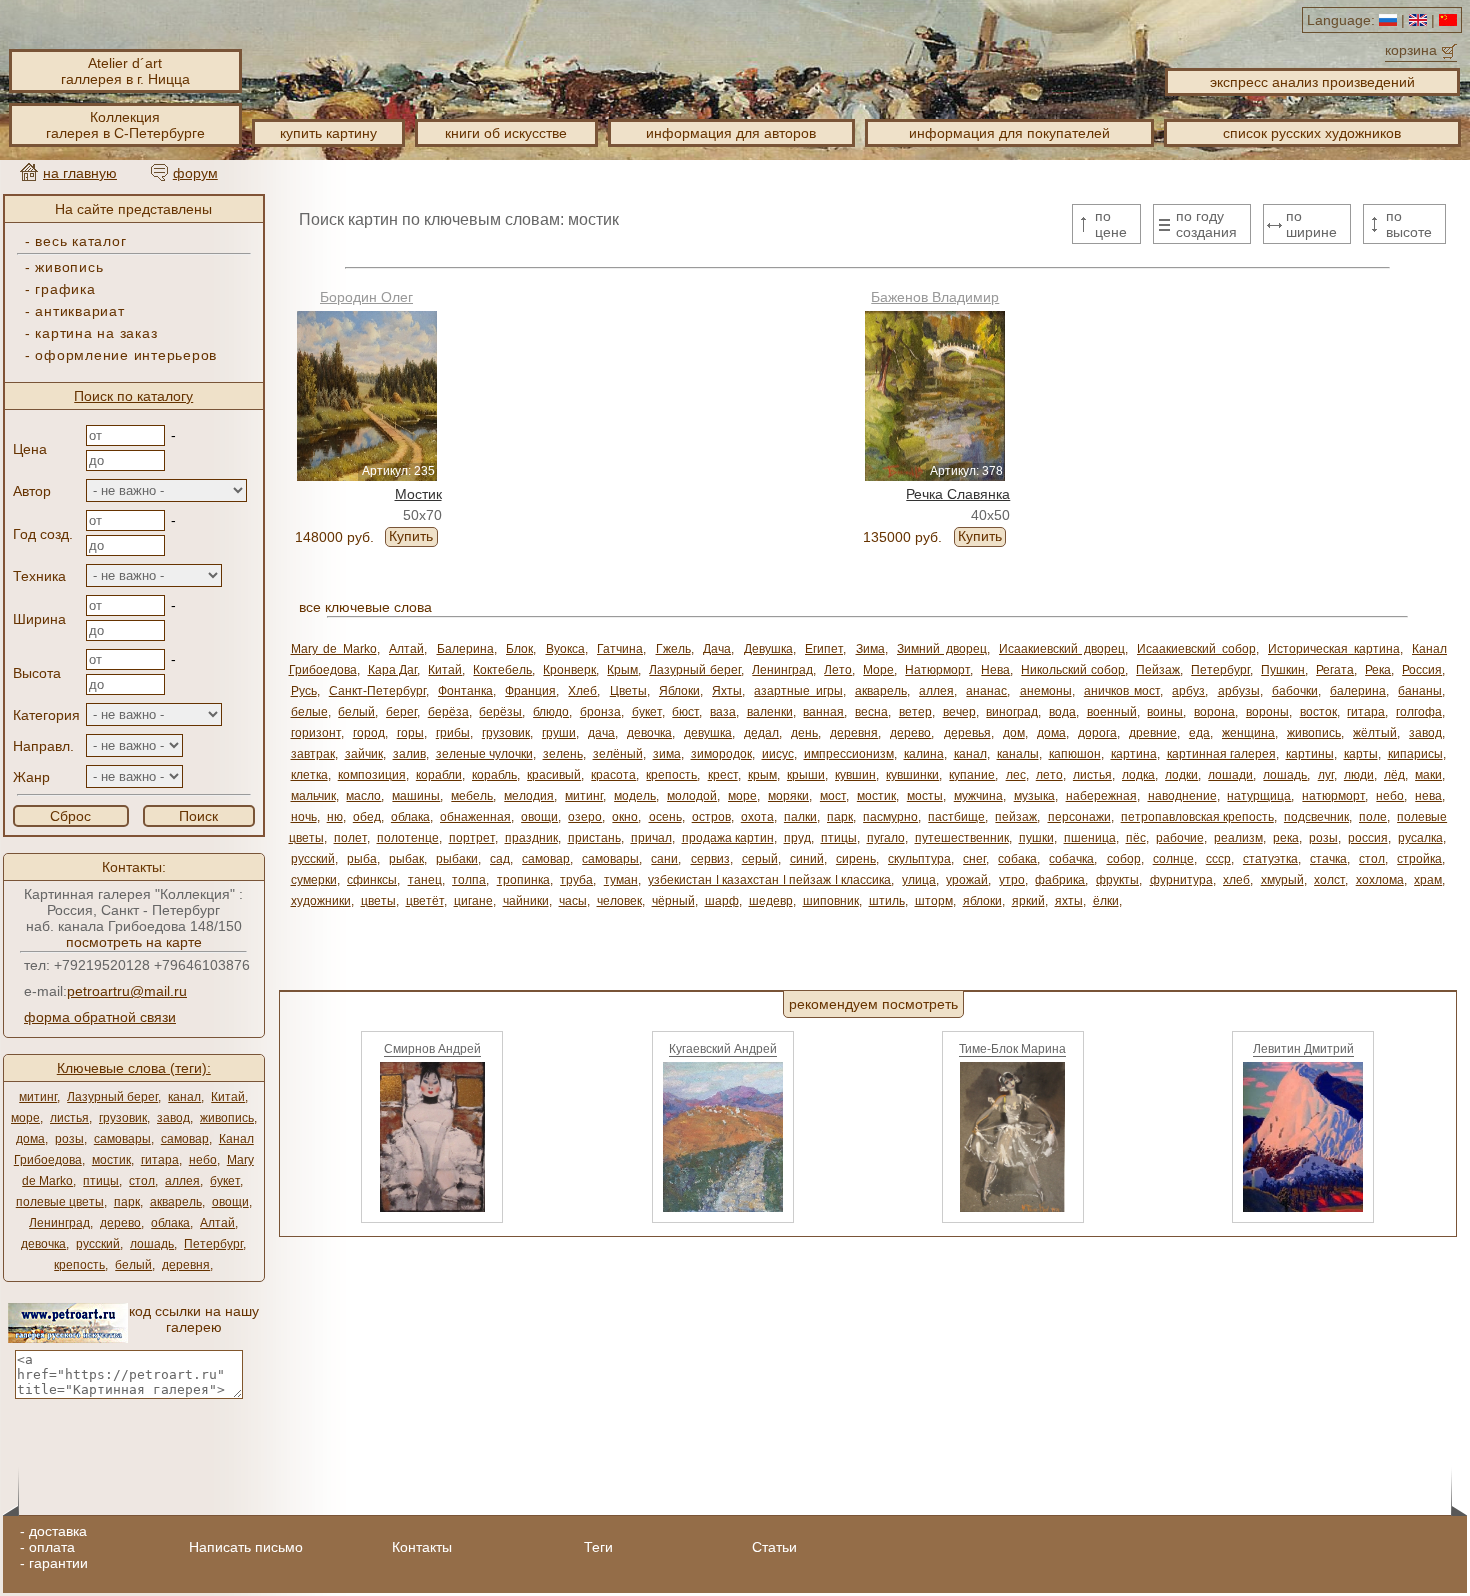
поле (1373, 817)
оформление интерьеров (126, 355)
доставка (58, 1531)
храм (1428, 880)
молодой (692, 796)
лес (1016, 775)
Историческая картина (1334, 649)
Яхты (727, 691)
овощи (230, 1202)
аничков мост (1122, 691)
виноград (1012, 712)
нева (1428, 796)
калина (924, 754)
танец (425, 880)
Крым (622, 670)
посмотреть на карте (134, 942)
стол (142, 1181)
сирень (856, 859)
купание (972, 775)
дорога (1097, 733)
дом (1014, 733)
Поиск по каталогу (133, 396)
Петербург (213, 1244)
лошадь (152, 1244)
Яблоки (679, 691)
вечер (959, 712)
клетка (309, 775)
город (369, 733)
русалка (1420, 838)
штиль (887, 901)
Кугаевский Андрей (723, 1049)
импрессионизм (849, 754)
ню (335, 817)
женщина (1248, 733)
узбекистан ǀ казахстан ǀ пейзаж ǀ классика (769, 880)
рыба (362, 859)
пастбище (956, 817)
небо (203, 1160)
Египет (824, 649)
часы (573, 901)
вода (1062, 712)
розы (69, 1139)
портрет (472, 838)
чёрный (673, 901)
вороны (1267, 712)
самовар (185, 1139)
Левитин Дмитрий (1303, 1049)
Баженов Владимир (935, 297)
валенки (770, 712)
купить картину (328, 133)
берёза (448, 712)
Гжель (673, 649)
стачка (1328, 859)
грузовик (123, 1118)
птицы (101, 1181)
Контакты (422, 1547)
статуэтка (1270, 859)
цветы (378, 901)
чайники (526, 901)
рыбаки (457, 859)
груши (559, 733)
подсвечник (1316, 817)
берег (401, 712)
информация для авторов (731, 133)
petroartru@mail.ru (127, 991)
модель (635, 796)
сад (500, 859)
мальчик (313, 796)
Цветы (628, 691)
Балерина (465, 649)
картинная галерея (1221, 754)
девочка (43, 1244)
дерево (120, 1223)
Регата (1335, 670)
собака (1017, 859)
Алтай (217, 1223)
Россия (1422, 670)
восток (1318, 712)
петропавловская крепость (1197, 817)
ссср (1218, 859)
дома (30, 1139)
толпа (469, 880)
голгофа (1419, 712)
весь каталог (80, 241)
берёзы (500, 712)
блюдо (551, 712)
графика (65, 289)
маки (1428, 775)
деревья (967, 733)
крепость (79, 1265)
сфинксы (372, 880)
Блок (519, 649)
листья (69, 1118)
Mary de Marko (334, 649)
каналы (1018, 754)
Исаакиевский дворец (1062, 649)
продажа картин (728, 838)
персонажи (1079, 817)
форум (195, 173)
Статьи (774, 1547)
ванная (823, 712)
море (25, 1118)
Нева (995, 670)
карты (1361, 754)
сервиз (710, 859)
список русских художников (1312, 133)
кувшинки (912, 775)
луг (1326, 775)
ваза (723, 712)
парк (127, 1202)
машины (416, 796)
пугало (886, 838)
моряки (788, 796)
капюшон (1075, 754)
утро (1012, 880)
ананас (986, 691)
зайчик (364, 754)
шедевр (771, 901)
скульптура (919, 859)
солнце (1173, 859)
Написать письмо (246, 1547)
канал (184, 1097)
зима (667, 754)
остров (711, 817)
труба (576, 880)
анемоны (1046, 691)
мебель (472, 796)
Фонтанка (465, 691)
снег (974, 859)
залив (409, 754)
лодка (1138, 775)
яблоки (982, 901)
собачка (1071, 859)
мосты (925, 796)
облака (170, 1223)
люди (1359, 775)
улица (919, 880)
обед (367, 817)
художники (321, 901)
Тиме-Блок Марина (1012, 1049)
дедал (761, 733)
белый (133, 1265)
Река (1378, 670)
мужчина (978, 796)
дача (601, 733)
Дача (717, 649)
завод (173, 1118)
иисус (778, 754)
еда (1199, 733)
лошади (1230, 775)
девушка (708, 733)
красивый (554, 775)
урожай (967, 880)
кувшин (855, 775)
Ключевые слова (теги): (134, 1068)
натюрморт (1333, 796)
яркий (1028, 901)
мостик (111, 1160)
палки (800, 817)
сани (664, 859)
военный (1112, 712)
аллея (182, 1181)
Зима (870, 649)
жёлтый (1375, 733)
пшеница (1090, 838)
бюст (685, 712)
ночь (304, 817)
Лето (838, 670)
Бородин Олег (366, 297)
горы (410, 733)
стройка (1419, 859)
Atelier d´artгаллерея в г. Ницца (125, 71)
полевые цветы (60, 1202)
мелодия (529, 796)
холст (1329, 880)
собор (1124, 859)
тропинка (523, 880)
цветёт (425, 901)
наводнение (1182, 796)
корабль (494, 775)
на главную (80, 173)
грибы (453, 733)
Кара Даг (393, 670)
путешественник (962, 838)
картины (1310, 754)
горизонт (316, 733)
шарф (722, 901)
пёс (1136, 838)
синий (807, 859)
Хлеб (582, 691)
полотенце (408, 838)
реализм (1238, 838)
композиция (372, 775)
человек (619, 901)
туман (621, 880)
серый (760, 859)
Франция (530, 691)
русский (98, 1244)
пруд (797, 838)
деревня (186, 1265)
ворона (1214, 712)
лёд (1394, 775)
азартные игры (798, 691)
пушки (1036, 838)
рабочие (1180, 838)
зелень (563, 754)
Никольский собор (1073, 670)
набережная (1101, 796)
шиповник (831, 901)
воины (1165, 712)
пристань (594, 838)
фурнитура (1181, 880)
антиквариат (79, 311)
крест (723, 775)
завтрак (313, 754)
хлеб (1236, 880)
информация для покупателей (1009, 133)
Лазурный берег (112, 1097)
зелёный (618, 754)
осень (665, 817)
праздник (531, 838)
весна (871, 712)
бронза (600, 712)
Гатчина (620, 649)
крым (762, 775)
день (804, 733)
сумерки (314, 880)
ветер (915, 712)
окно (625, 817)
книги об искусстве (506, 133)
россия (1368, 838)
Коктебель (502, 670)
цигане (473, 901)
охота (757, 817)
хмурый (1282, 880)
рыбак (406, 859)
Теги (598, 1547)
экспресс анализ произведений (1312, 82)
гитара (160, 1160)
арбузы (1239, 691)
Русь (304, 691)
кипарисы (1415, 754)
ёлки (1106, 901)
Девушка (768, 649)
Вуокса (565, 649)
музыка (1034, 796)
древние (1153, 733)
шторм (934, 901)
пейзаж (1016, 817)
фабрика (1060, 880)
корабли (439, 775)
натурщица (1259, 796)
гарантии (58, 1563)
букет (225, 1181)
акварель (176, 1202)
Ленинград (59, 1223)
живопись (69, 267)
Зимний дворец (942, 649)
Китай (228, 1097)
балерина (1358, 691)
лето (1049, 775)
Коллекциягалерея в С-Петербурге (125, 125)
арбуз (1188, 691)
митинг (38, 1097)
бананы (1420, 691)
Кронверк (569, 670)
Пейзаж (1158, 670)
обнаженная (475, 817)
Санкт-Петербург (377, 691)
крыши (806, 775)
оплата (52, 1547)
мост (833, 796)
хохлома (1380, 880)
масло (363, 796)
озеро (585, 817)
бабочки (1295, 691)
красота (613, 775)
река (1286, 838)
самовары (122, 1139)
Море (878, 670)
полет (350, 838)
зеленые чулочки (484, 754)
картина (1134, 754)
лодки (1181, 775)
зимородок (721, 754)
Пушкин (1283, 670)
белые (309, 712)
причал (651, 838)
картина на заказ (96, 333)
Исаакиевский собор (1196, 649)
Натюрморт (937, 670)
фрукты (1117, 880)
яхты (1069, 901)
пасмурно (890, 817)
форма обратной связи (100, 1017)
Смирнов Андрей (432, 1049)
